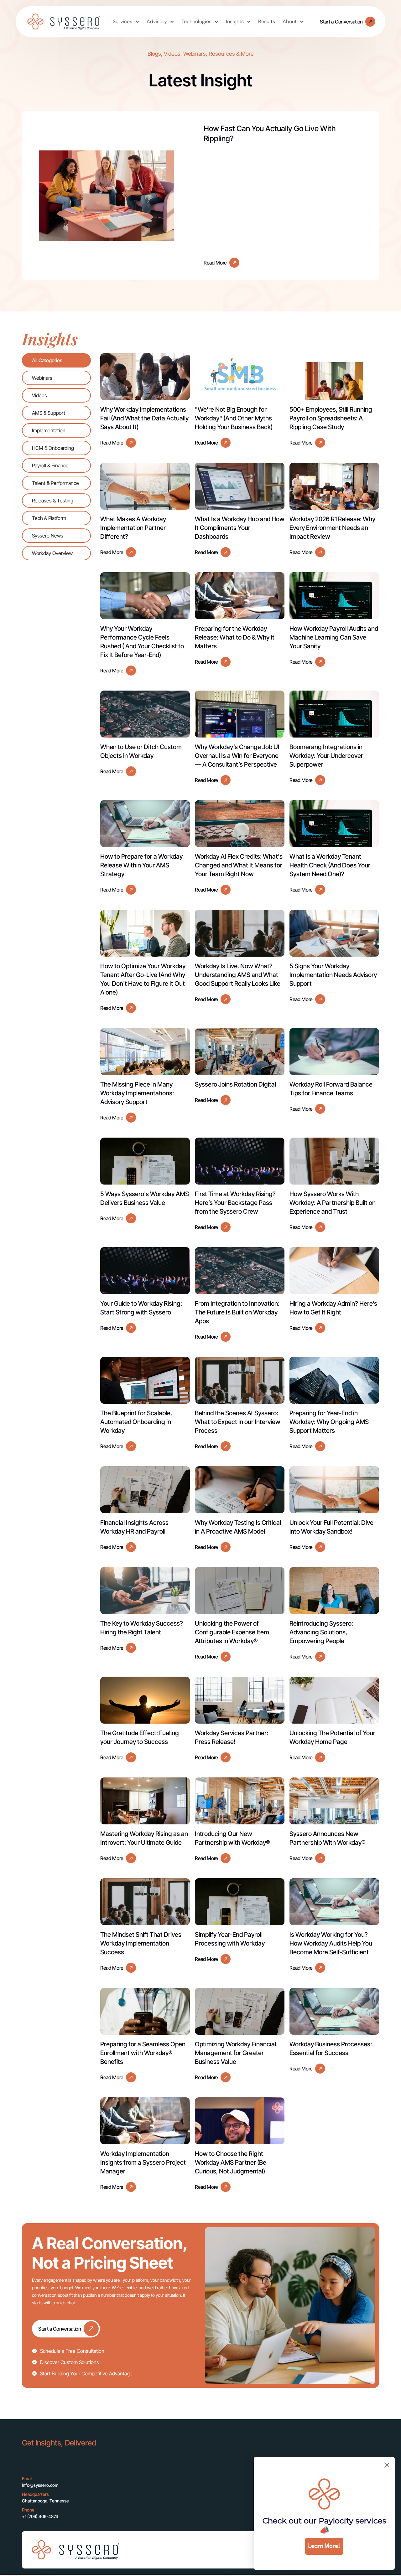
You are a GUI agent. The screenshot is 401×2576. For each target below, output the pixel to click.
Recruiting (147, 2513)
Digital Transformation (224, 2468)
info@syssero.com (40, 2485)
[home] (64, 22)
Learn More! (324, 2546)
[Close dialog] (387, 2465)
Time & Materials (154, 2481)
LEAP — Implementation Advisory (217, 2488)
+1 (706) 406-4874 (40, 2516)
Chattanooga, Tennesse (45, 2501)
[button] (126, 22)
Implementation (153, 2468)
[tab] (56, 360)
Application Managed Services (159, 2497)
